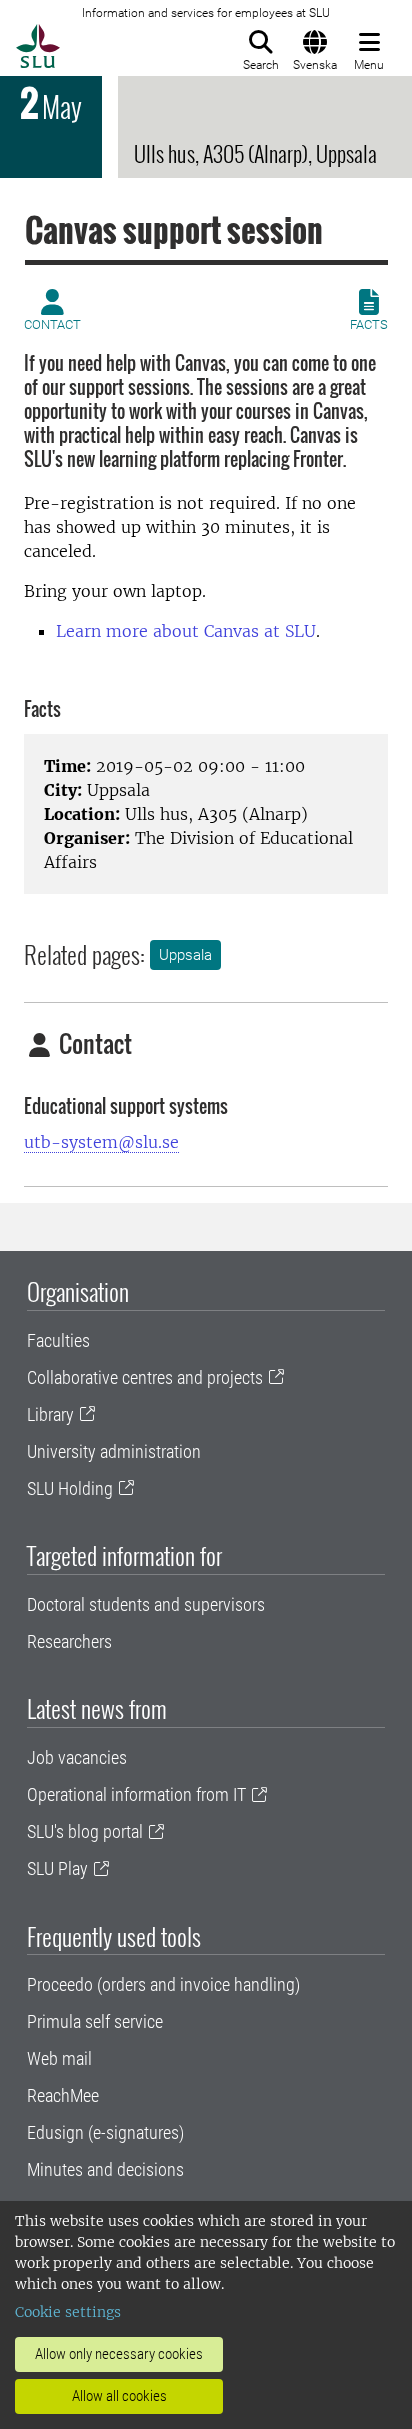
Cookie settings (68, 2312)
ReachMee (63, 2095)
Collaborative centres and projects (145, 1377)
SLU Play (57, 1868)
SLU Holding (70, 1488)
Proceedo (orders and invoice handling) (163, 1984)
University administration (114, 1451)
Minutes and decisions (105, 2169)
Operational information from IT (136, 1794)
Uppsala (185, 955)
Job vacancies (77, 1757)
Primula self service (95, 2021)
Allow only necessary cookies (119, 2354)
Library (50, 1414)
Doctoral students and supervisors (146, 1604)
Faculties (58, 1340)
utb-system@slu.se (101, 1142)
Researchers (69, 1641)
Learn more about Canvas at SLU (186, 631)
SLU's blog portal (85, 1831)
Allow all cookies (119, 2396)
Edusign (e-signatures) (105, 2132)
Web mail (59, 2058)
